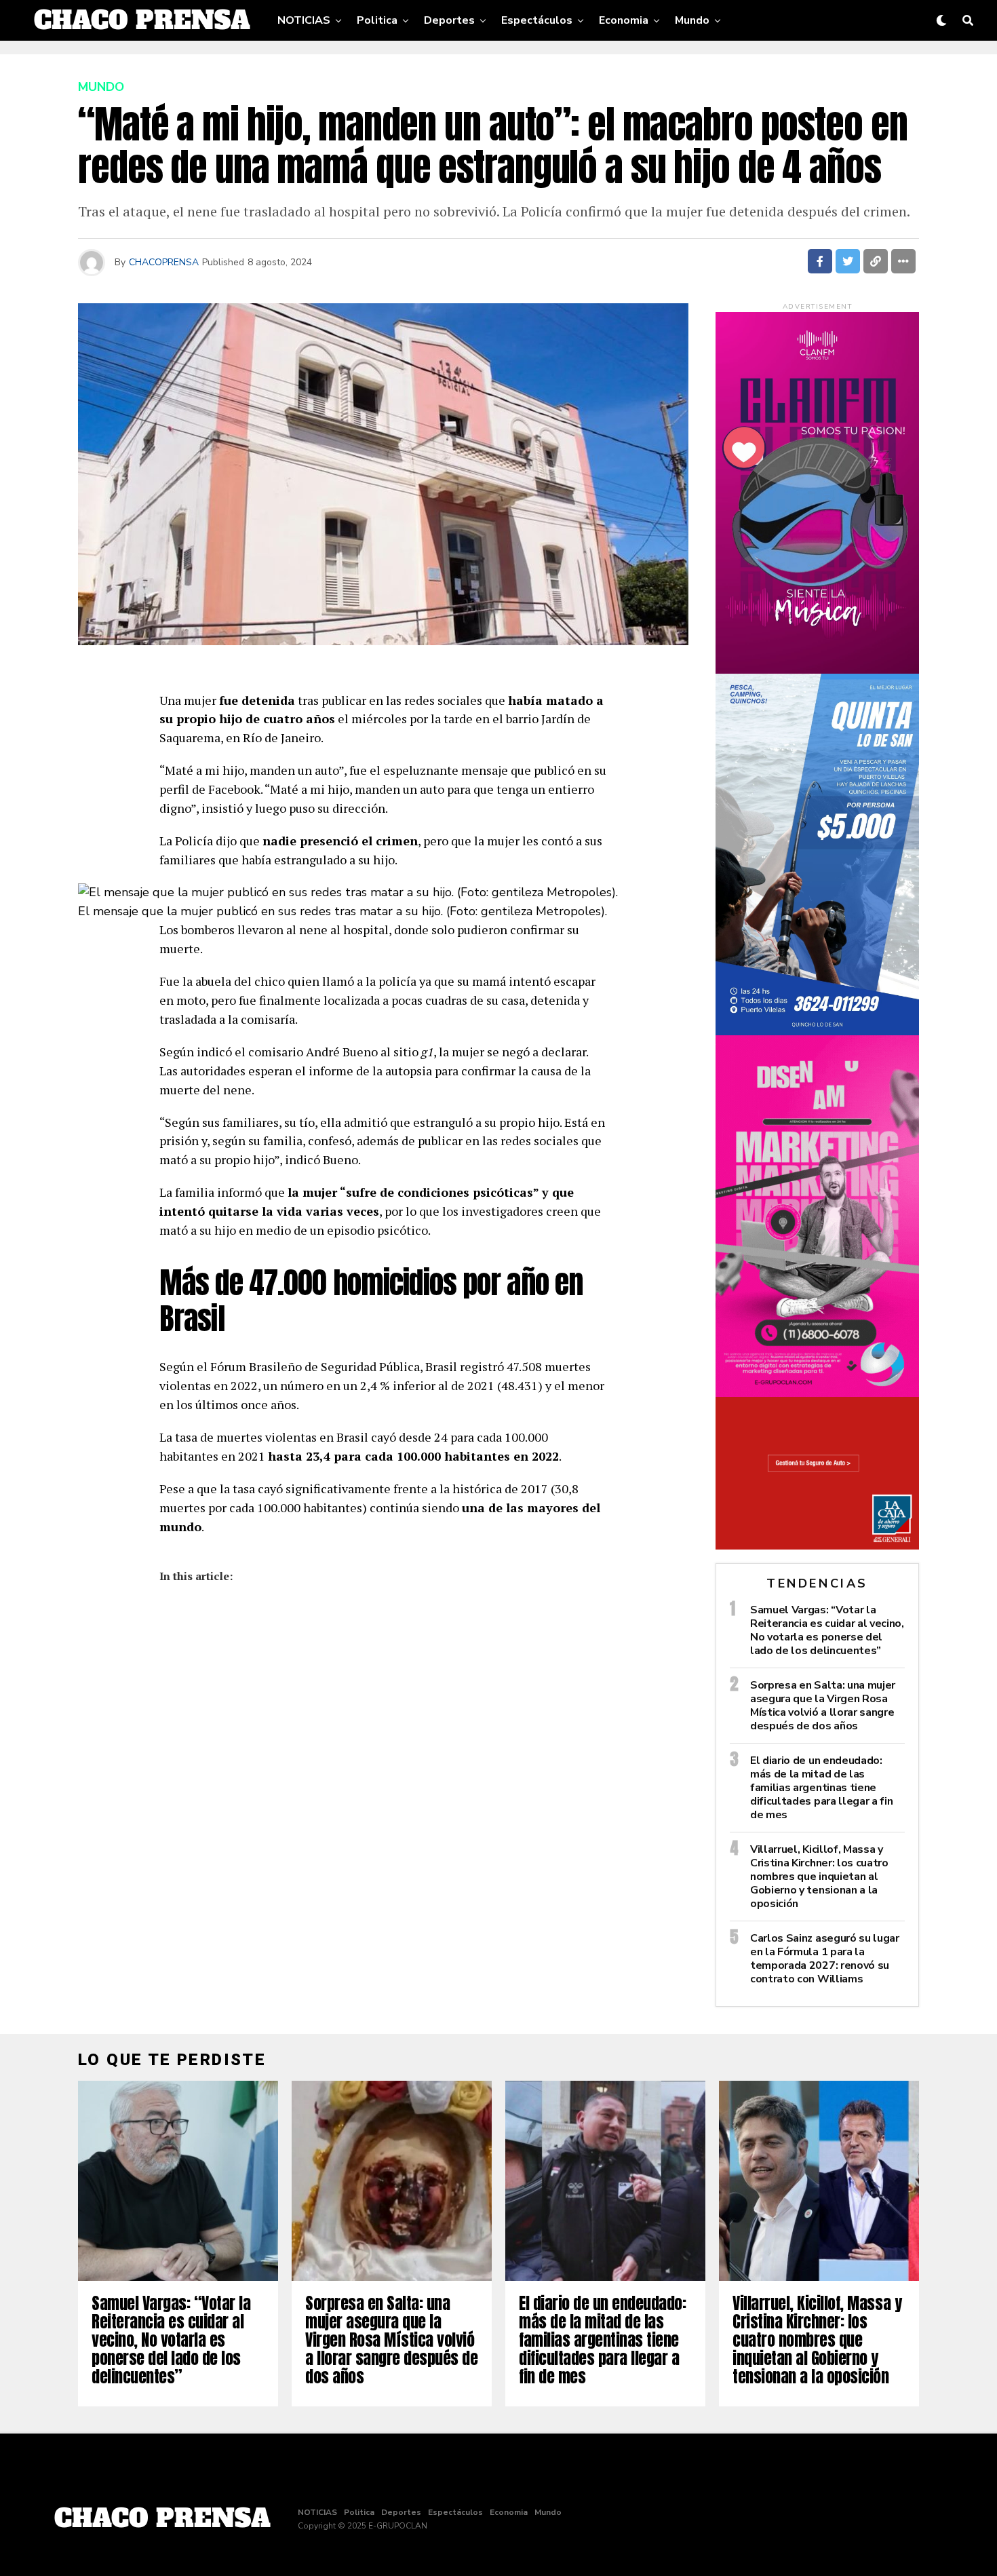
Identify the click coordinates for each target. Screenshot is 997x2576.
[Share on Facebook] (820, 261)
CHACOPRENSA (164, 262)
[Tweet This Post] (848, 261)
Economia (624, 20)
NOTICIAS (304, 20)
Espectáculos (537, 20)
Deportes (449, 20)
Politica (377, 20)
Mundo (692, 20)
